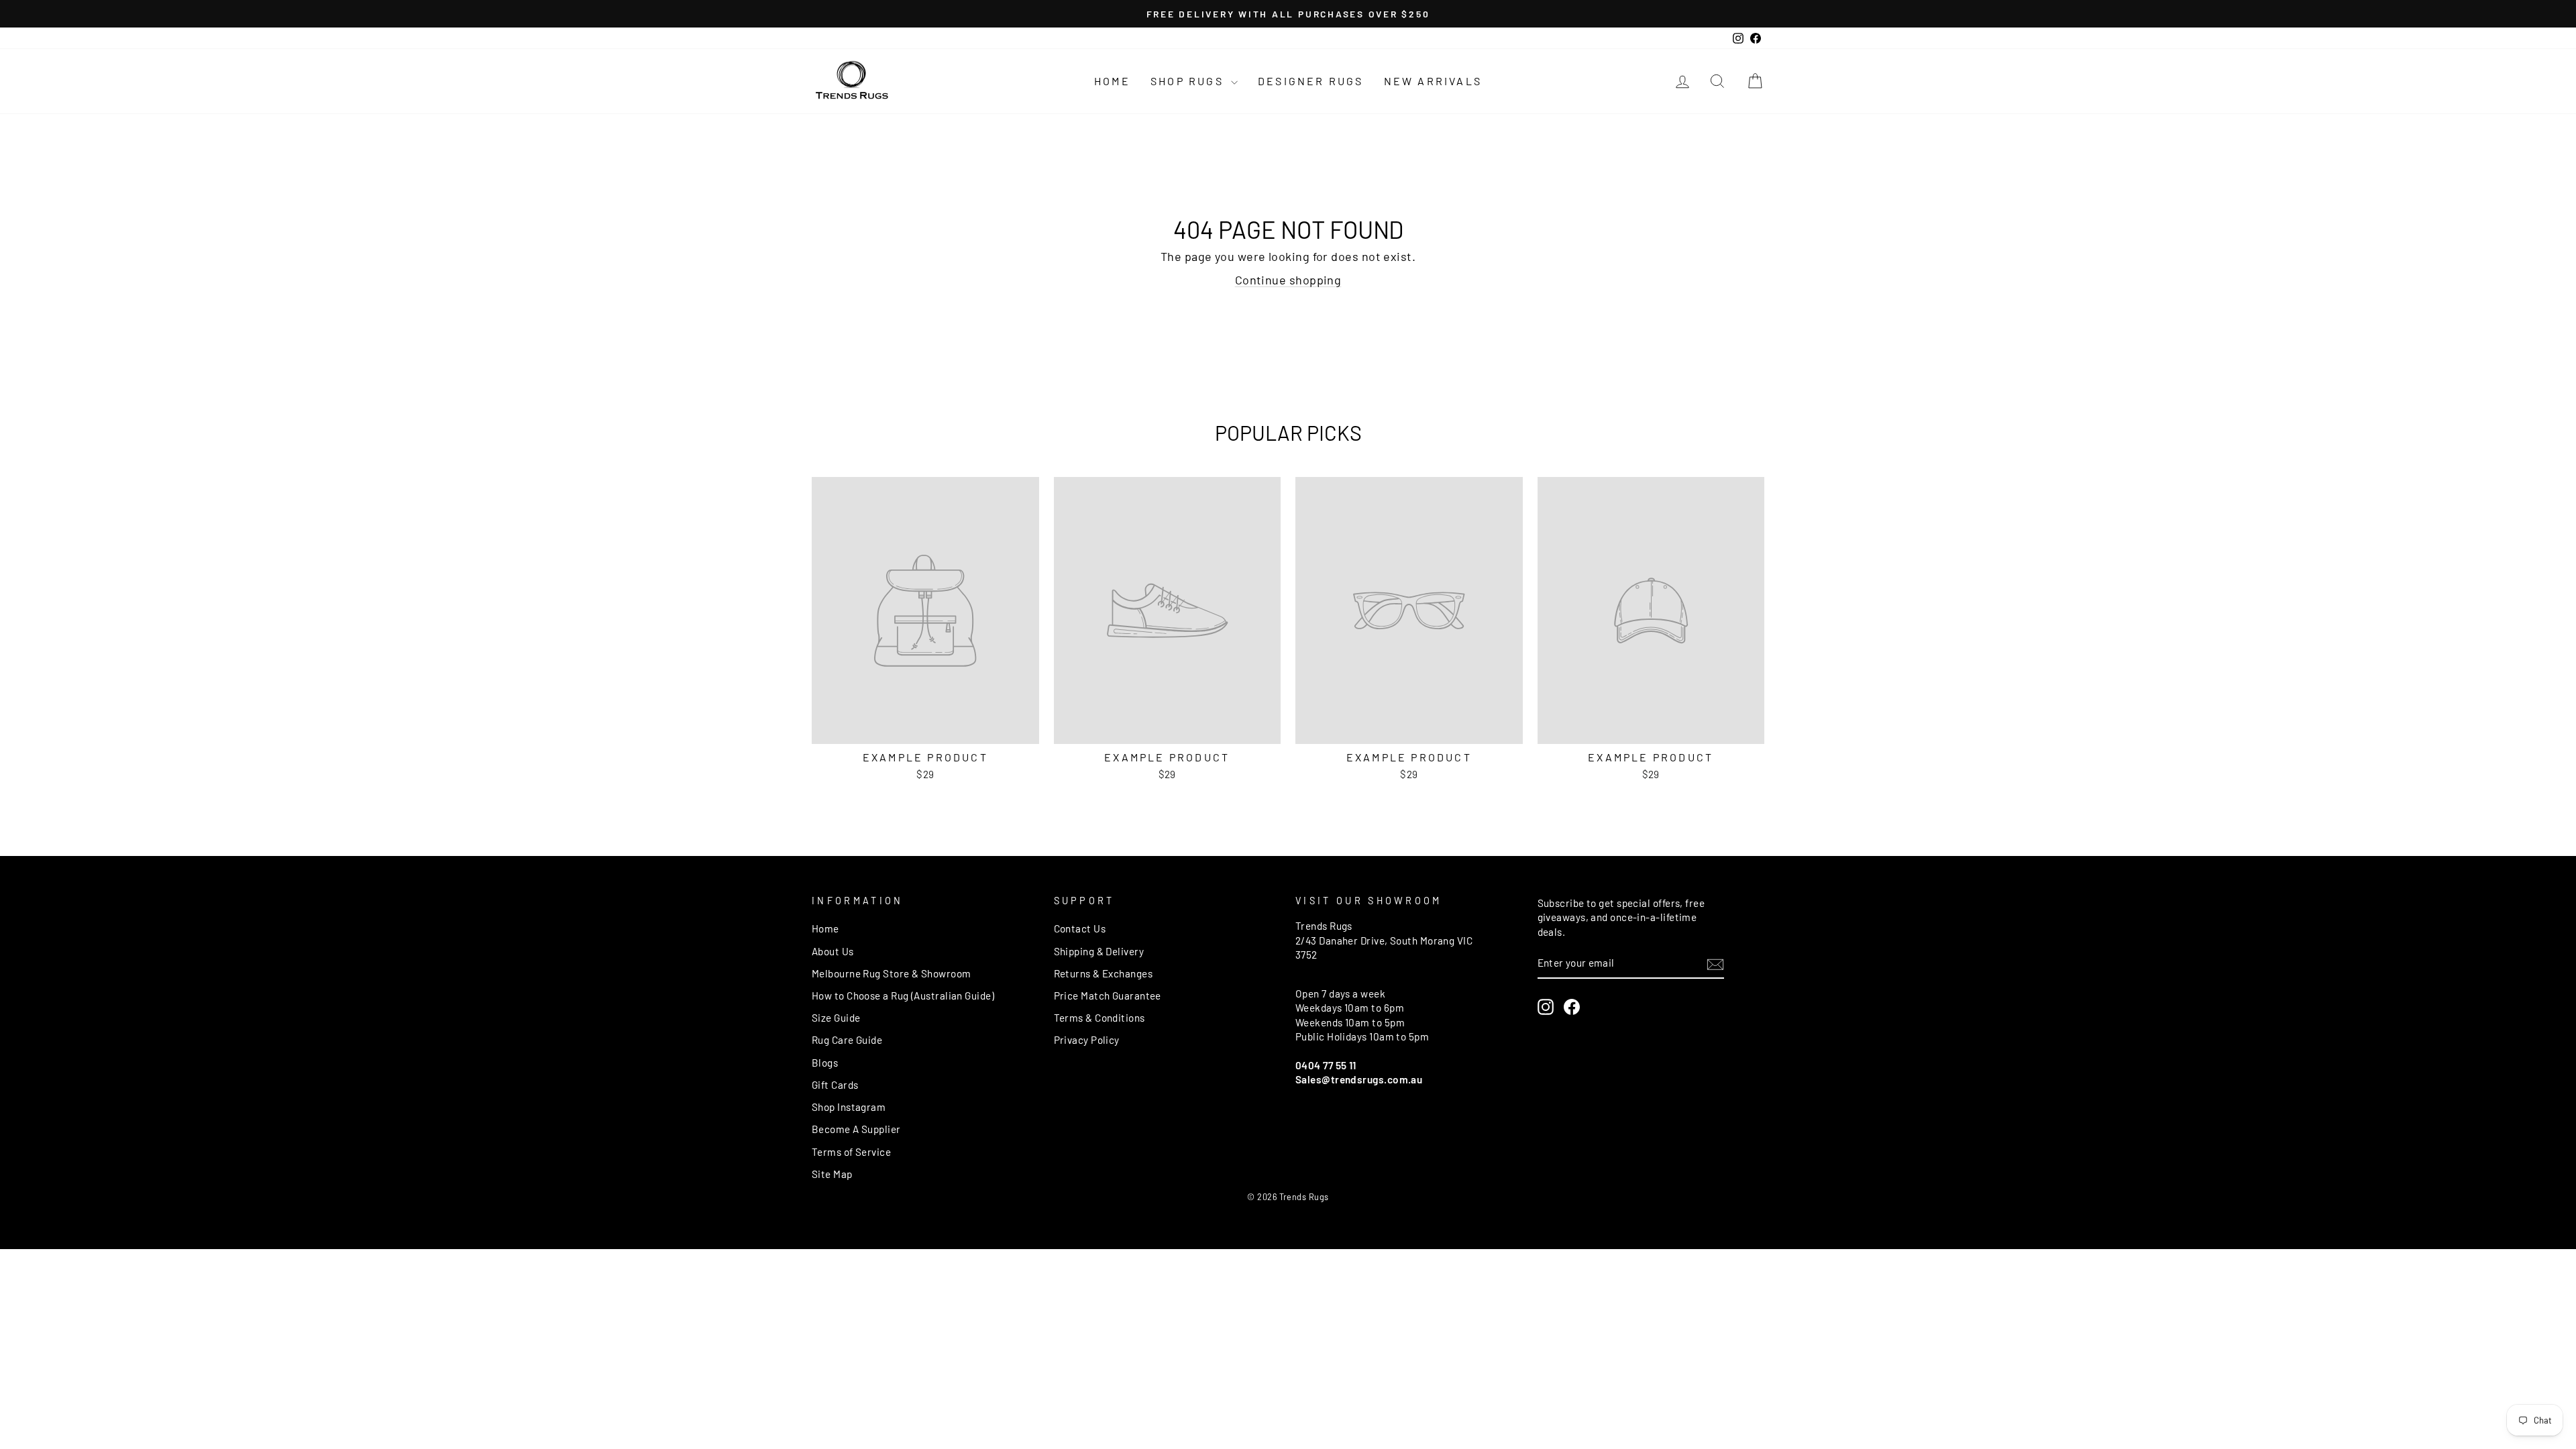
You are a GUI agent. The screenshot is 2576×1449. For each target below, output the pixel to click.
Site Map (832, 1174)
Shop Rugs (1189, 81)
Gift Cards (835, 1085)
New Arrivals (1433, 81)
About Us (833, 951)
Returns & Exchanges (1104, 973)
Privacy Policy (1087, 1040)
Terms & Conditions (1099, 1018)
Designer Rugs (1311, 81)
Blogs (825, 1063)
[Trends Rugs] (852, 81)
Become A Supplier (856, 1129)
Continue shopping (1288, 280)
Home (1112, 81)
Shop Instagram (849, 1107)
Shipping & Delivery (1099, 951)
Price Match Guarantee (1108, 996)
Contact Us (1080, 928)
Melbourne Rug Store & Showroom (892, 973)
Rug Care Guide (847, 1040)
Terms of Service (851, 1152)
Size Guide (836, 1018)
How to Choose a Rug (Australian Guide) (903, 996)
